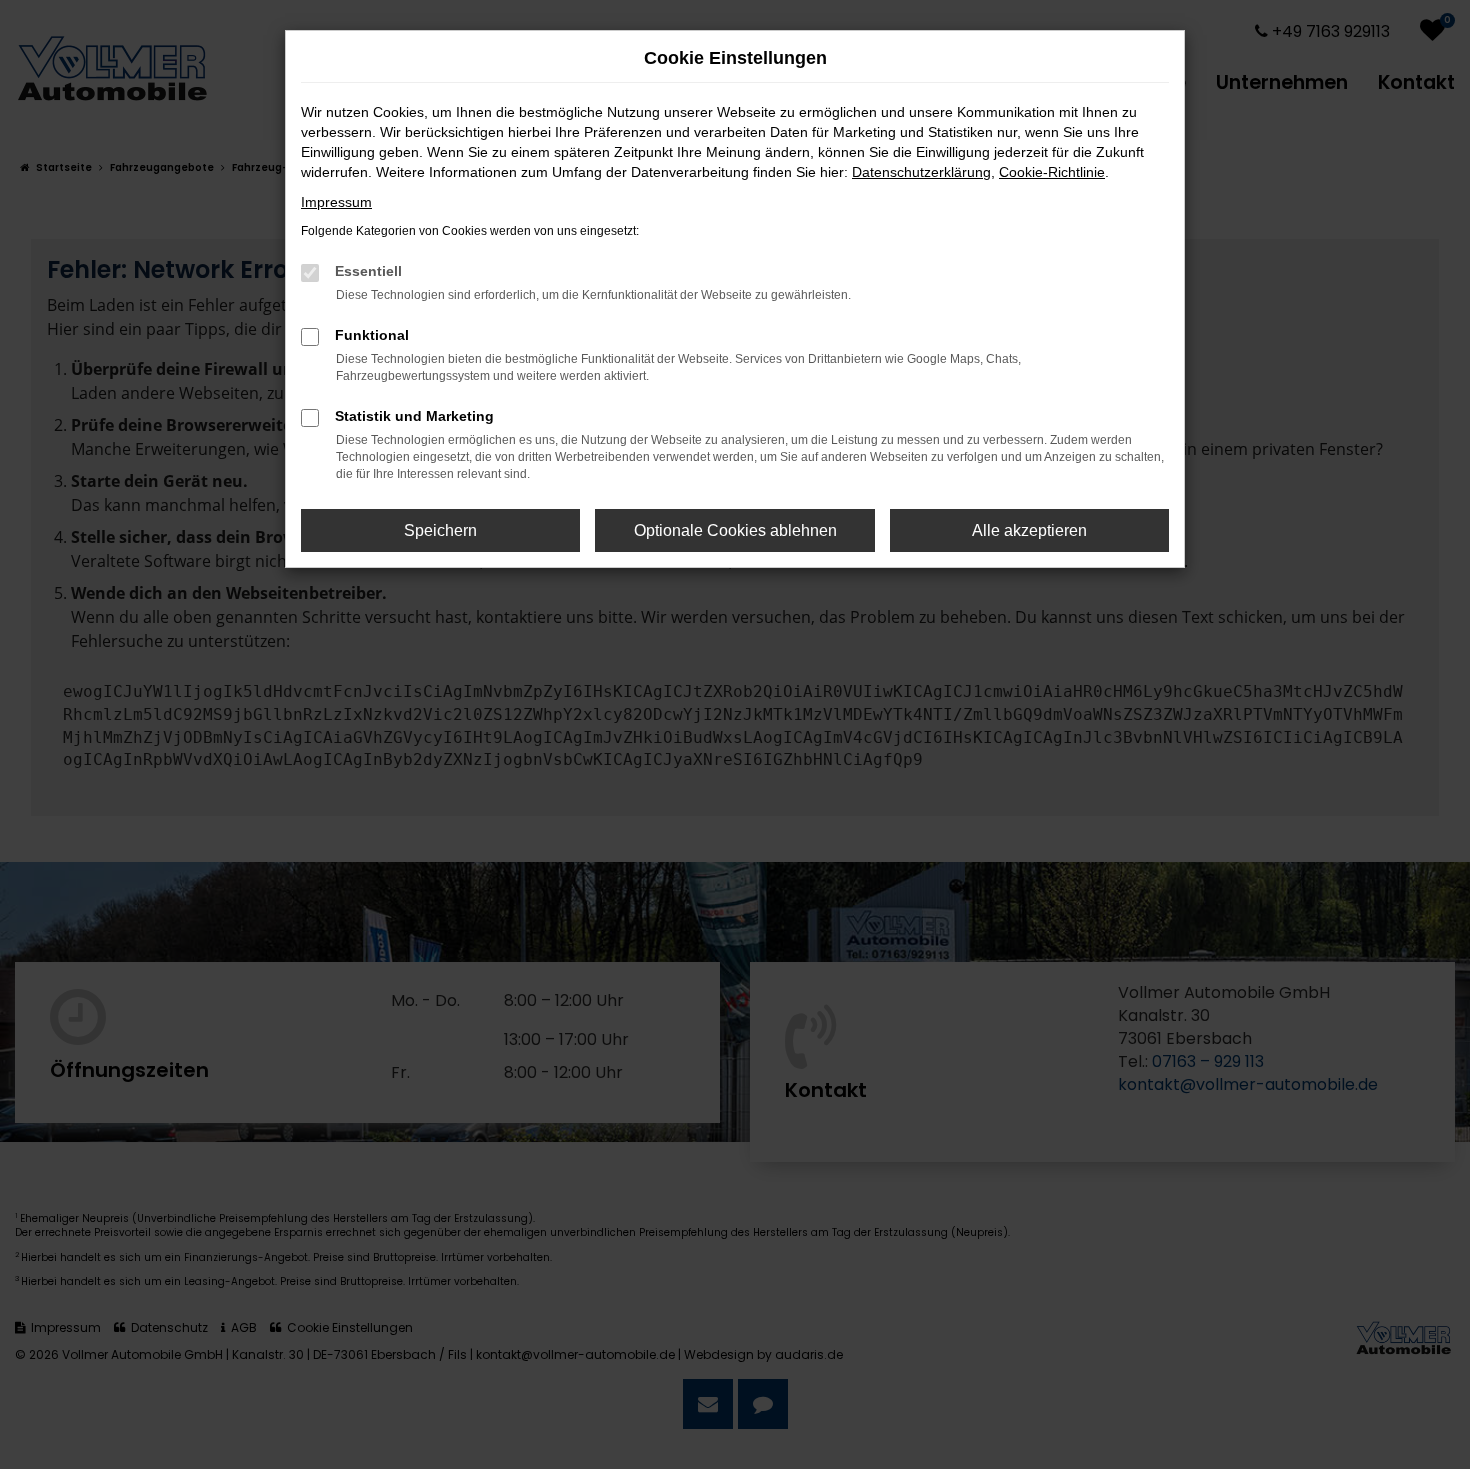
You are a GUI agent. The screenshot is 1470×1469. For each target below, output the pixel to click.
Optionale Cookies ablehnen (735, 530)
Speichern (440, 530)
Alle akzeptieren (1029, 530)
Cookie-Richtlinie (1052, 172)
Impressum (336, 202)
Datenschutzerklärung (921, 172)
